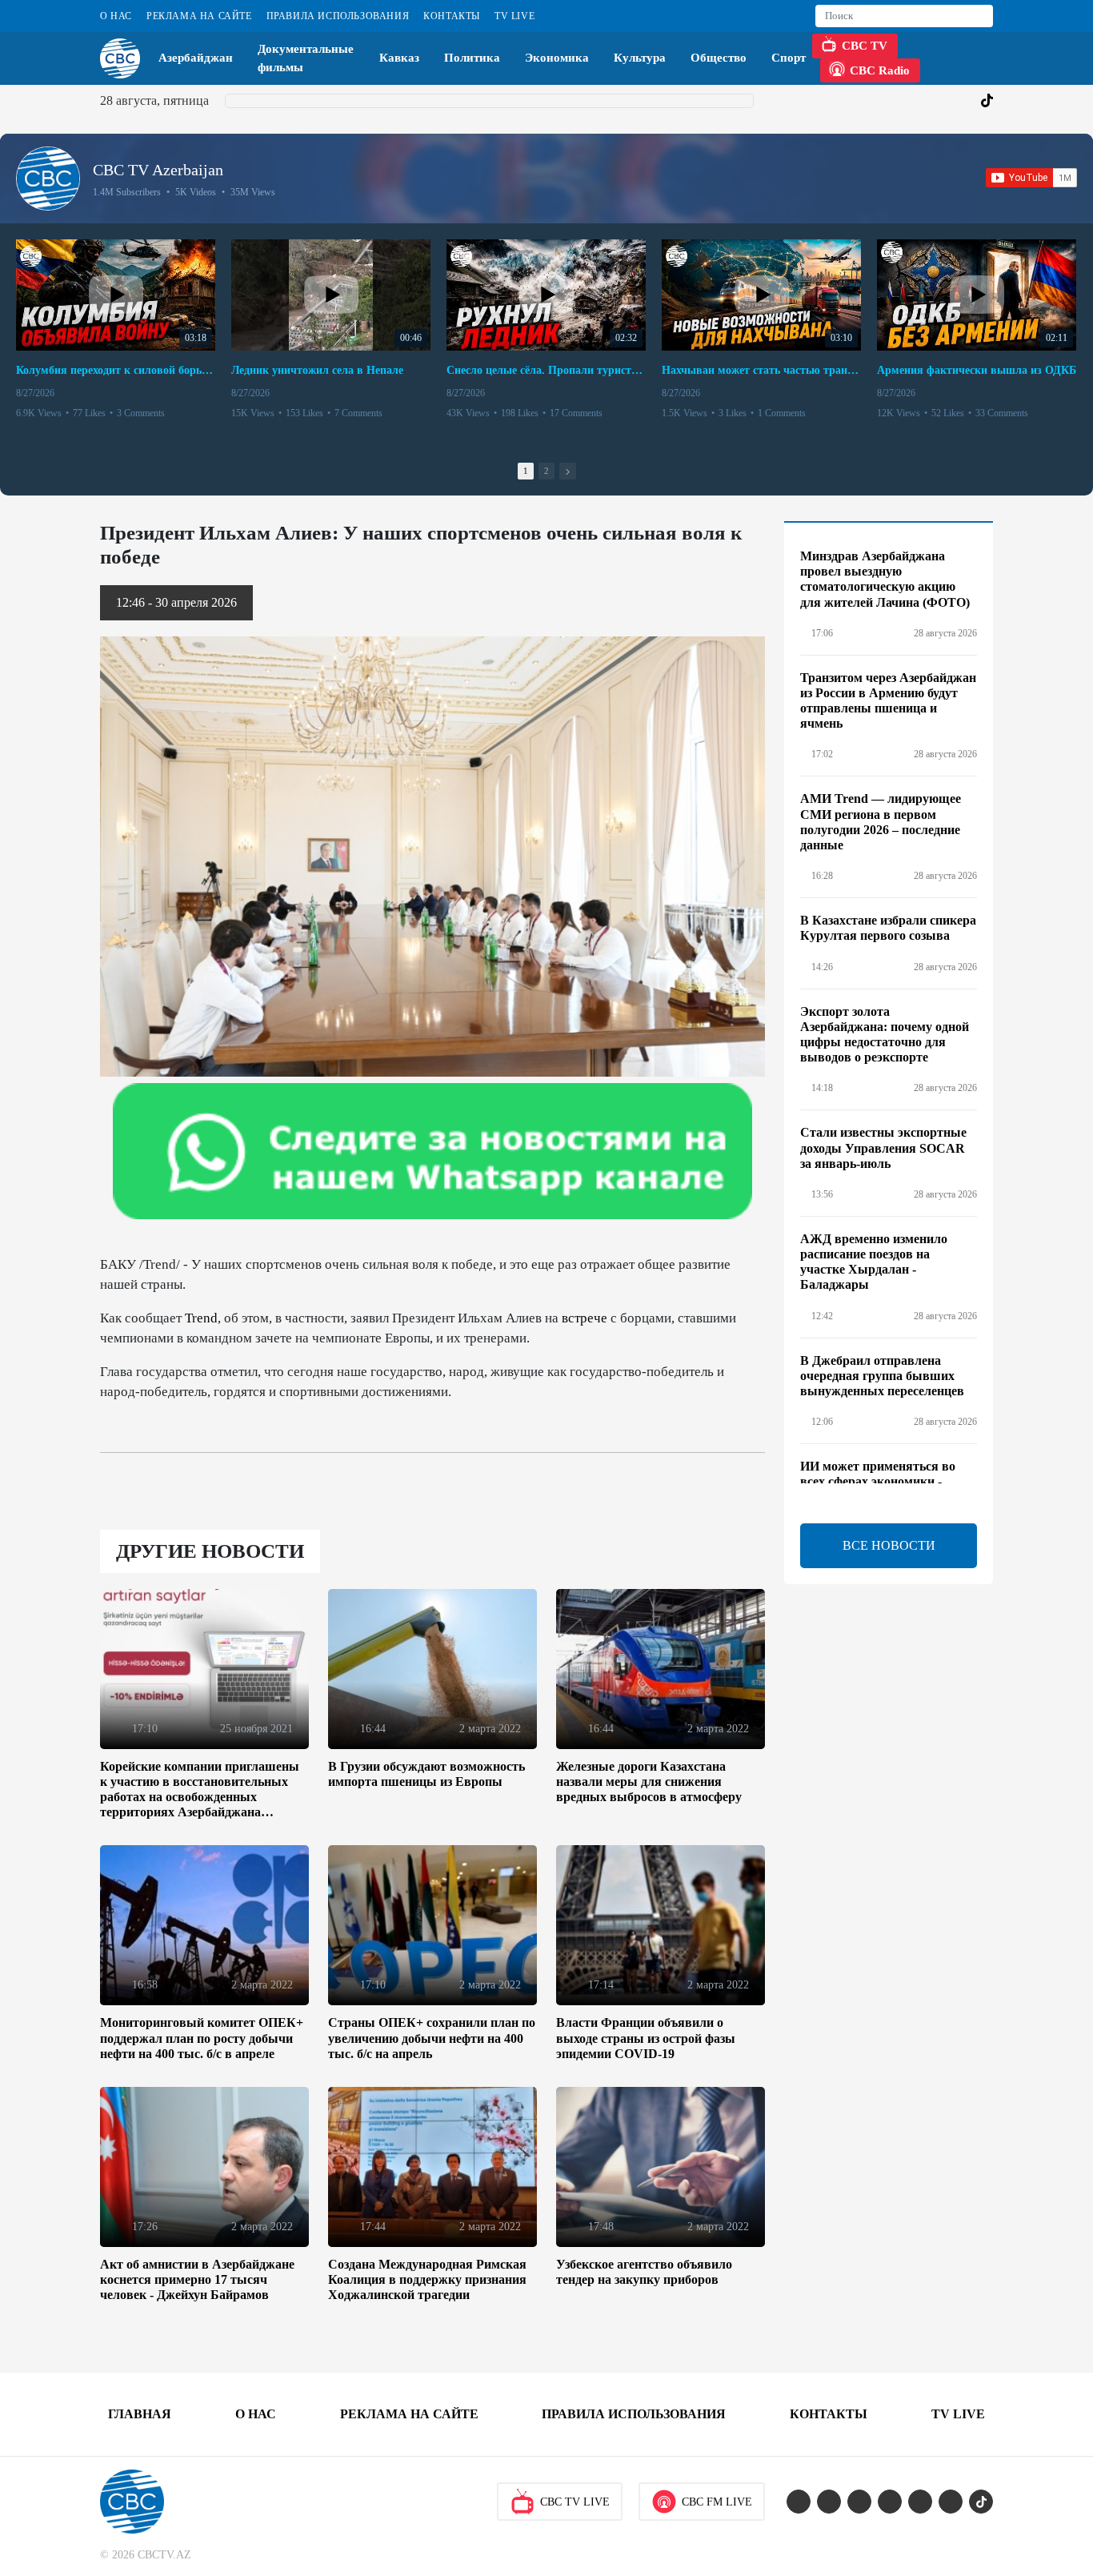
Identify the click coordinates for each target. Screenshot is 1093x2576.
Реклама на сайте (199, 16)
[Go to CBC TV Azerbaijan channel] (48, 179)
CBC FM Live (717, 2502)
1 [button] (526, 471)
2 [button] (546, 471)
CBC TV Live (575, 2502)
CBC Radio (880, 70)
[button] (568, 471)
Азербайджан (196, 58)
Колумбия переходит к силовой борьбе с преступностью (116, 370)
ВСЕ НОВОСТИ (889, 1545)
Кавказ (399, 58)
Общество (719, 58)
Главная (140, 2414)
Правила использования (338, 16)
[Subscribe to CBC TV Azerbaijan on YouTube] (1031, 178)
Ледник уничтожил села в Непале (317, 370)
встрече (585, 1318)
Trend (201, 1318)
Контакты (452, 16)
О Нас (116, 16)
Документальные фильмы (306, 58)
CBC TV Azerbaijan (158, 170)
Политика (472, 58)
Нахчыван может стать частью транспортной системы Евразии (761, 370)
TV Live (514, 16)
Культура (640, 58)
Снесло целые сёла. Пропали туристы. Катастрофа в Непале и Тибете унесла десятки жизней (546, 370)
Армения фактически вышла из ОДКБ (977, 370)
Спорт (789, 58)
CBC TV (865, 46)
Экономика (557, 58)
